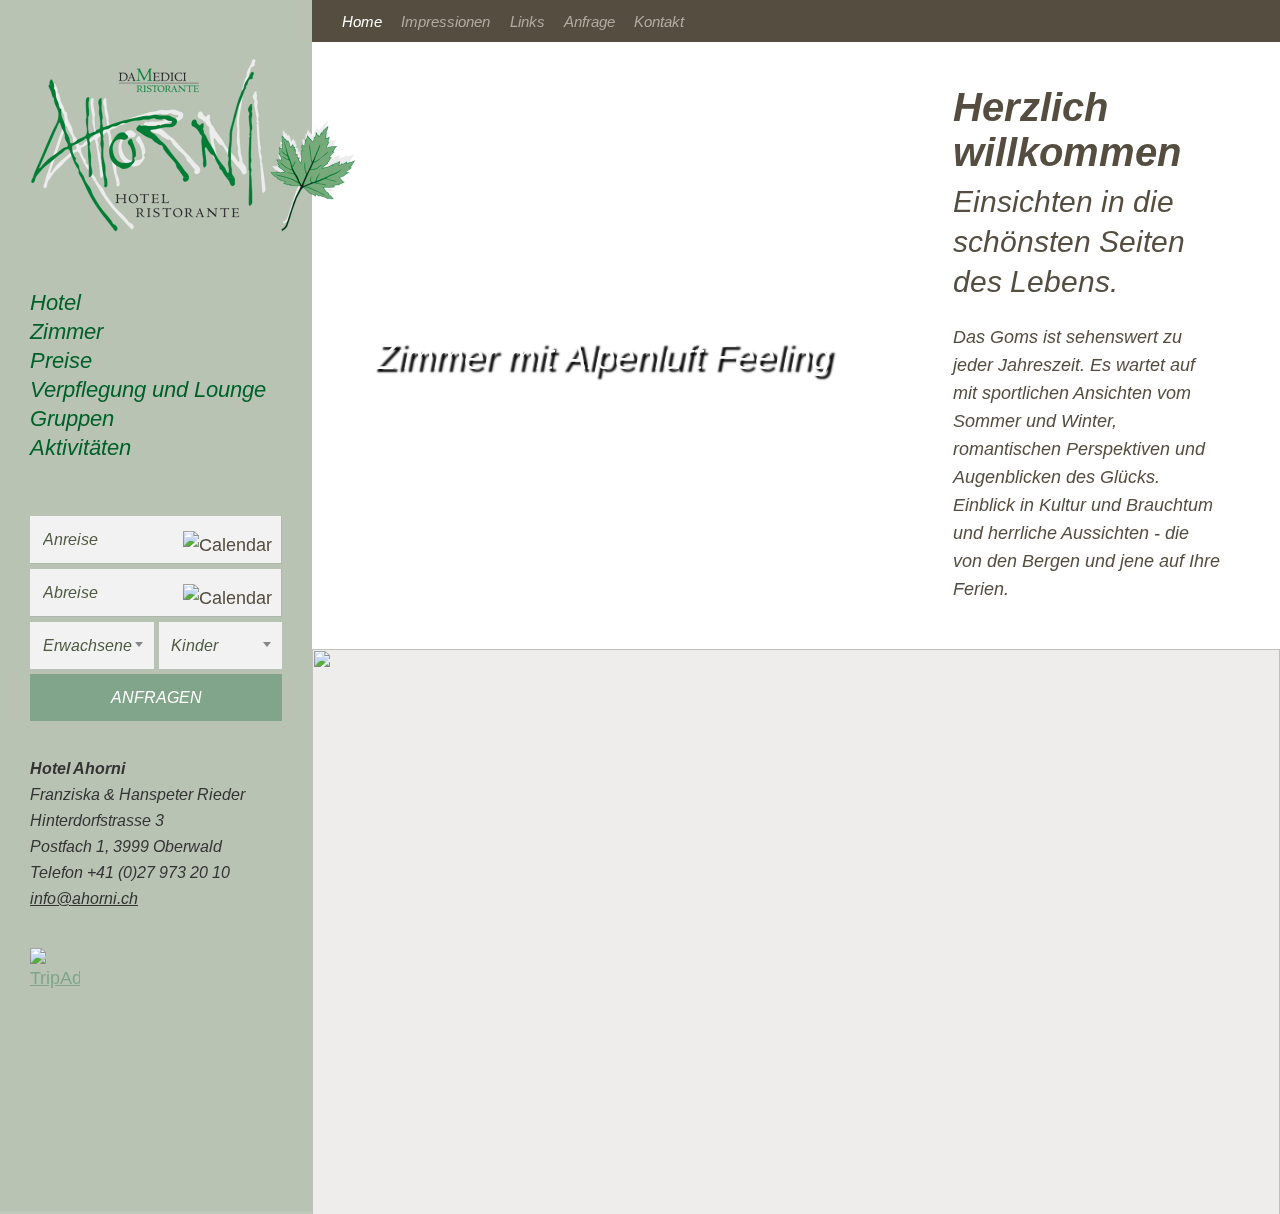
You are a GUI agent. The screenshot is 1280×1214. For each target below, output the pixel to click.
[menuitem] (156, 305)
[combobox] (92, 645)
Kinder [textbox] (194, 645)
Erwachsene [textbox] (87, 645)
